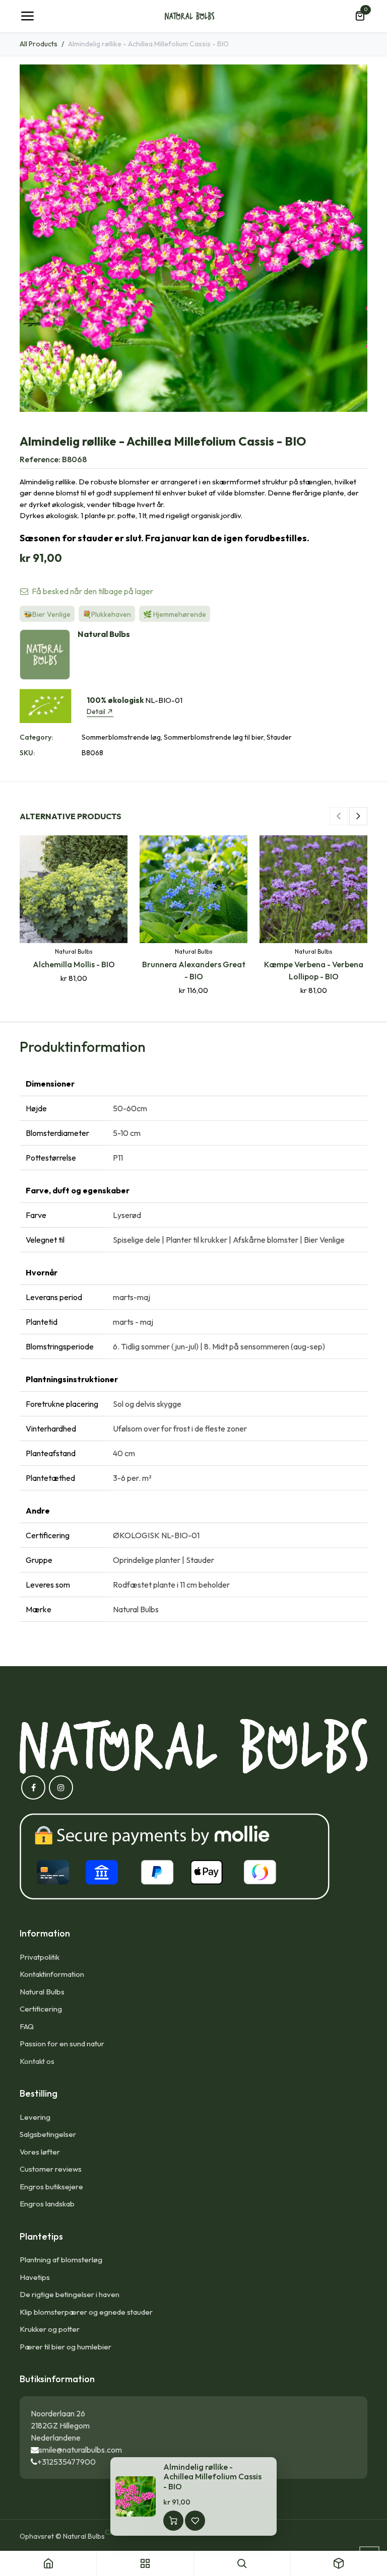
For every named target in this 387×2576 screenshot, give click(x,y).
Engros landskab (47, 2204)
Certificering (41, 2009)
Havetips (35, 2277)
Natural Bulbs (42, 1992)
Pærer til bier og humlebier (66, 2347)
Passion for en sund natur (62, 2044)
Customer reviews (51, 2169)
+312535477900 (67, 2462)
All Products (39, 44)
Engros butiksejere (51, 2187)
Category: (36, 737)
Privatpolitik (40, 1957)
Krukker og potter (50, 2329)
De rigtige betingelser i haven (70, 2294)
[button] (339, 816)
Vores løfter (40, 2152)
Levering (35, 2117)
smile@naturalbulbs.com (80, 2450)
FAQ (27, 2026)
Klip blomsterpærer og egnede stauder (86, 2312)
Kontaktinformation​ (52, 1974)
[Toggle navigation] (27, 16)
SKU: (27, 753)
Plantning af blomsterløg (61, 2260)
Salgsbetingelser (48, 2134)
